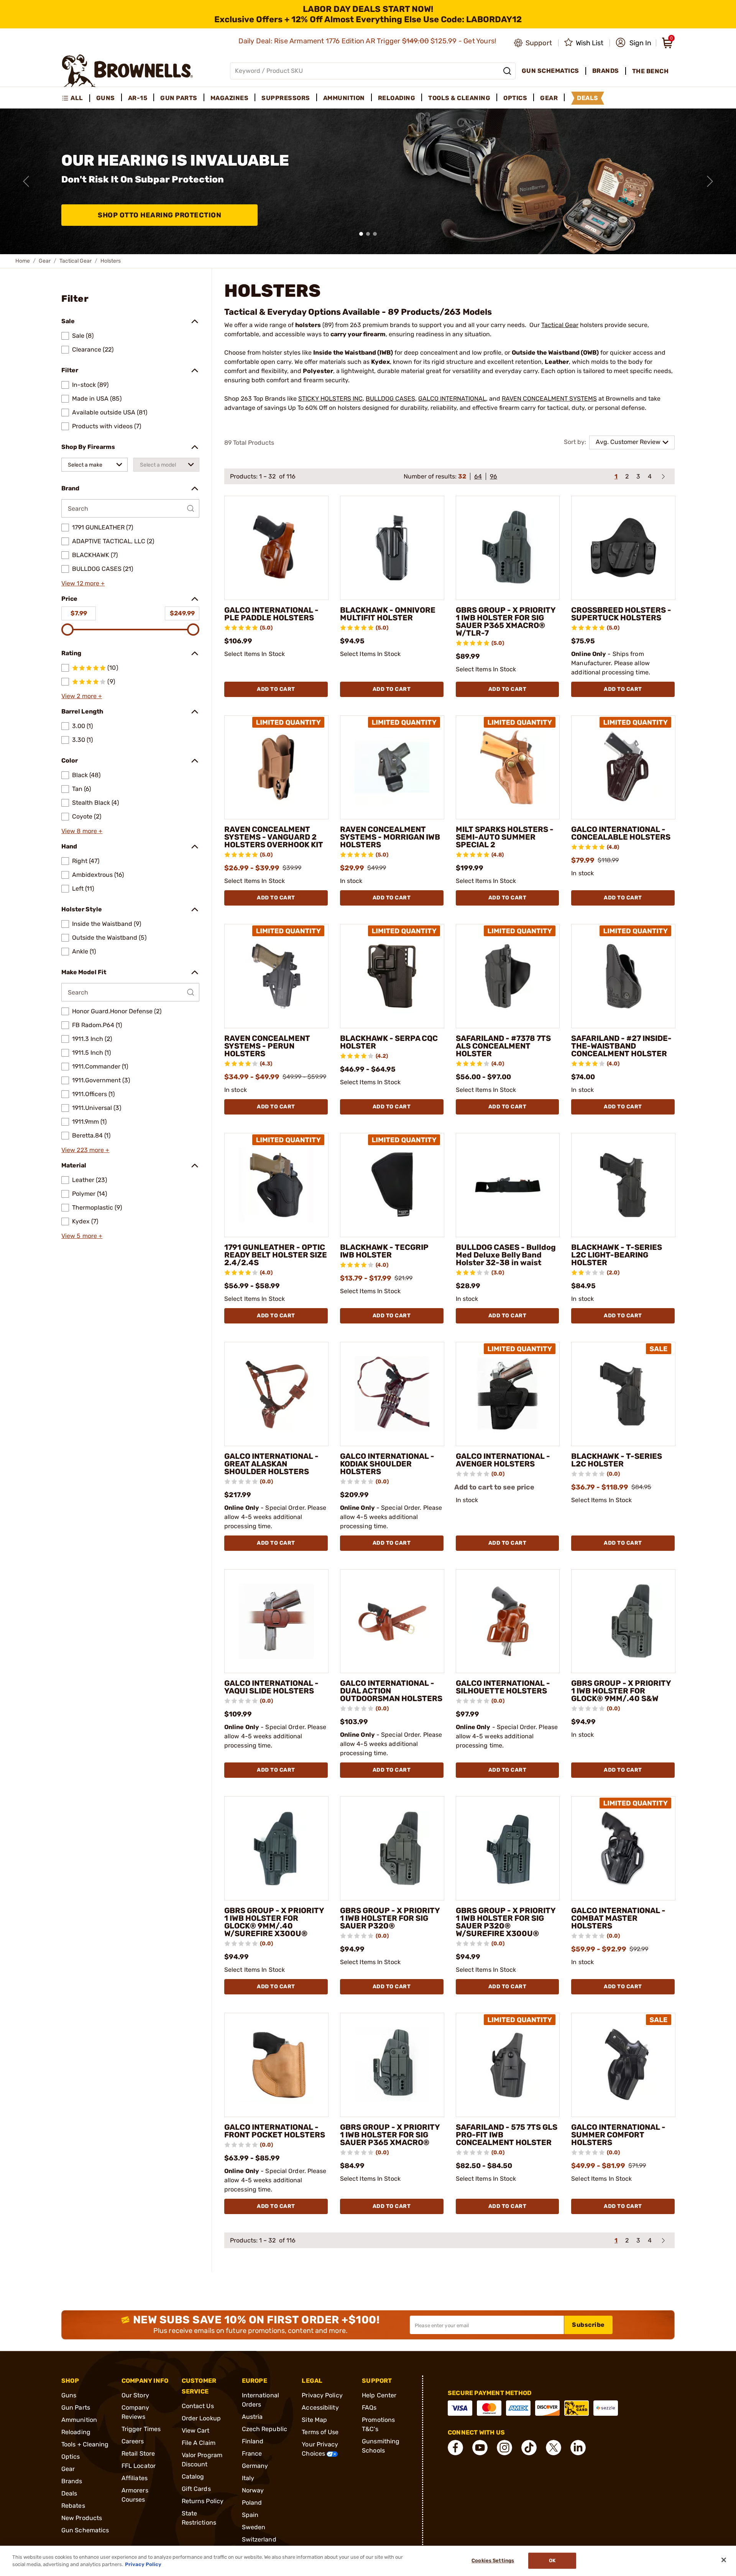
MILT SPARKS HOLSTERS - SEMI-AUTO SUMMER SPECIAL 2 (505, 837)
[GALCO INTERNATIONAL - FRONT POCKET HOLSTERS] (276, 2065)
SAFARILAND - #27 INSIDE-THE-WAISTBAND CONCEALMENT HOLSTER (621, 1046)
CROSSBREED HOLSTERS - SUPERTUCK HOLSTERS (621, 614)
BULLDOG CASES (390, 399)
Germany (255, 2466)
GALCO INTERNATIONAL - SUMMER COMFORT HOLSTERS (618, 2135)
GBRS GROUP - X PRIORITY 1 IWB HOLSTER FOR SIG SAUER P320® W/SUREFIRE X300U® (506, 1922)
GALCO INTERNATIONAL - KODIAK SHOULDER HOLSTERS (387, 1464)
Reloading (76, 2432)
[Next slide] (710, 181)
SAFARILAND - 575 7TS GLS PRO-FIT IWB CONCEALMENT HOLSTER (507, 2135)
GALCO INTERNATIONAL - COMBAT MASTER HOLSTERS (618, 1918)
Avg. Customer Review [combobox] (628, 442)
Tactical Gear (76, 261)
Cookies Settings (493, 2561)
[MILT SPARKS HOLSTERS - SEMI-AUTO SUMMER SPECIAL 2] (508, 768)
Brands (72, 2481)
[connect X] (554, 2448)
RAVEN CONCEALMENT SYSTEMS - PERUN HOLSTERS (267, 1046)
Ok (552, 2561)
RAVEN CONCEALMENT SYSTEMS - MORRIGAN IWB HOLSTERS (390, 837)
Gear (45, 261)
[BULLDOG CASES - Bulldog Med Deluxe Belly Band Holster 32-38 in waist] (508, 1185)
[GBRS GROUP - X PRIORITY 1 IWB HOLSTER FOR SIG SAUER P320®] (392, 1848)
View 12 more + (83, 583)
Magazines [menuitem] (230, 98)
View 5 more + (82, 1236)
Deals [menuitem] (588, 98)
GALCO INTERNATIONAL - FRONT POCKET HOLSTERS (275, 2131)
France (252, 2454)
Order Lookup (201, 2418)
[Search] (507, 71)
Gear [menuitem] (549, 98)
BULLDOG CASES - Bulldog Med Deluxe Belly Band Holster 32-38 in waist (506, 1255)
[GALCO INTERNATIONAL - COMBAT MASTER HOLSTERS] (623, 1848)
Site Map (314, 2420)
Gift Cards (196, 2489)
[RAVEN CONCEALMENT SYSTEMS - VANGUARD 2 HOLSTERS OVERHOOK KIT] (276, 768)
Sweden (254, 2527)
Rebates (73, 2506)
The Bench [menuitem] (651, 71)
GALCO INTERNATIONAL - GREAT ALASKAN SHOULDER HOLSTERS (271, 1464)
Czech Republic (264, 2429)
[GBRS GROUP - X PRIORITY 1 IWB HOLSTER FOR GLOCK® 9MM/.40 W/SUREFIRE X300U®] (276, 1848)
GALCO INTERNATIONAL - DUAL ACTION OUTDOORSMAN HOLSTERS (391, 1691)
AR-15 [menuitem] (138, 98)
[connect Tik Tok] (529, 2448)
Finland (253, 2441)
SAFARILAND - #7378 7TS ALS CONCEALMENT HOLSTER (503, 1046)
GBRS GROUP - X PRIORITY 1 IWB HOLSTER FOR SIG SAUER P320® (390, 1918)
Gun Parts (76, 2407)
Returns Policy (203, 2501)
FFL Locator (139, 2466)
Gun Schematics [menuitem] (550, 71)
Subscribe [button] (588, 2325)
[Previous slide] (26, 181)
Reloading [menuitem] (397, 98)
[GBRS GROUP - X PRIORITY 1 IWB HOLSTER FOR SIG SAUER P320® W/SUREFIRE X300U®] (508, 1848)
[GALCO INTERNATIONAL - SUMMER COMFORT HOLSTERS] (623, 2065)
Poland (252, 2503)
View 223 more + (85, 1150)
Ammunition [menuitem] (344, 98)
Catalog (193, 2477)
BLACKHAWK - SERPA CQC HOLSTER (389, 1042)
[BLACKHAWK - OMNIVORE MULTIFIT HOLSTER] (392, 548)
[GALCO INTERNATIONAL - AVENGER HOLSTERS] (508, 1394)
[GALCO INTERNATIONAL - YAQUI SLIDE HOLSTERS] (276, 1621)
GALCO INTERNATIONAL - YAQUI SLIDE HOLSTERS (271, 1687)
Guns (69, 2395)
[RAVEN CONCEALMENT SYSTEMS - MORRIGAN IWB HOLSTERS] (392, 768)
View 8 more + (82, 831)
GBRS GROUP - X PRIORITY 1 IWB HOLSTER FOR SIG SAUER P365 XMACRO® (390, 2135)
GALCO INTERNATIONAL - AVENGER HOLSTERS (503, 1460)
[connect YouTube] (480, 2448)
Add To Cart (276, 689)
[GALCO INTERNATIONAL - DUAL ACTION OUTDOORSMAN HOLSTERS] (392, 1621)
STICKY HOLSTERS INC (330, 399)
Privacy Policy (322, 2395)
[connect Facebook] (455, 2448)
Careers (133, 2441)
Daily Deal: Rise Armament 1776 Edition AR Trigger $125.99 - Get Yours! (368, 41)
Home (23, 261)
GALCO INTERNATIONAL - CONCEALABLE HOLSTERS (621, 833)
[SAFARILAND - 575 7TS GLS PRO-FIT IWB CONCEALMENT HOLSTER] (508, 2065)
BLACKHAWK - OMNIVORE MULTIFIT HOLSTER (388, 614)
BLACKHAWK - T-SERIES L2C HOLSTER (617, 1460)
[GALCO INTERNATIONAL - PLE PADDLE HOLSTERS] (276, 548)
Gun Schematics (85, 2530)
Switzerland (259, 2539)
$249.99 (182, 613)
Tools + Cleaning (85, 2444)
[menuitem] (76, 98)
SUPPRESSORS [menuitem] (286, 98)
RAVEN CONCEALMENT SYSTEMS (549, 399)
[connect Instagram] (504, 2448)
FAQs (369, 2407)
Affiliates (135, 2478)
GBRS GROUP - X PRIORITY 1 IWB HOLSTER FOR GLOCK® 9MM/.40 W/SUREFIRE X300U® (274, 1922)
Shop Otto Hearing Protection (159, 215)
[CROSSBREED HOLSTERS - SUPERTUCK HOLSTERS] (623, 548)
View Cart (196, 2431)
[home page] (127, 71)
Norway (253, 2490)
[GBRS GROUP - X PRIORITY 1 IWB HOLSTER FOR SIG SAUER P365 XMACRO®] (392, 2065)
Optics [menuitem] (515, 98)
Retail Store (138, 2454)
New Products (82, 2518)
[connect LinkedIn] (578, 2448)
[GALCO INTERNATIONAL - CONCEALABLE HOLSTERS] (623, 768)
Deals (69, 2493)
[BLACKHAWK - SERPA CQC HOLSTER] (392, 976)
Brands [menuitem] (606, 71)
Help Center (379, 2395)
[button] (633, 43)
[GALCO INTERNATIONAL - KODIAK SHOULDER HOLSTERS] (392, 1394)
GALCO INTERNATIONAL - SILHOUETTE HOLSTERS (503, 1687)
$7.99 (79, 613)
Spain (250, 2515)
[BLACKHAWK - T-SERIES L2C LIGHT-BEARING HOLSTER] (623, 1185)
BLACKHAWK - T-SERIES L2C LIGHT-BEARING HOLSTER (617, 1255)
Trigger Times (141, 2429)
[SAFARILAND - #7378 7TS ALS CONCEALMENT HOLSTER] (508, 976)
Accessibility (320, 2407)
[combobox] (94, 465)
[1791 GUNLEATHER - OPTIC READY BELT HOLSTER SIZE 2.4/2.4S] (276, 1185)
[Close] (724, 2560)
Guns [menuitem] (106, 98)
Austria (252, 2417)
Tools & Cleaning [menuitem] (459, 98)
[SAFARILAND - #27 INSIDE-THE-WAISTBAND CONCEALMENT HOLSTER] (623, 976)
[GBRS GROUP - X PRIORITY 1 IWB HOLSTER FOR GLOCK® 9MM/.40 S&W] (623, 1621)
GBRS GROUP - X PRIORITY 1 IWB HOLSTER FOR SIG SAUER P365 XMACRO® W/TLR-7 (506, 621)
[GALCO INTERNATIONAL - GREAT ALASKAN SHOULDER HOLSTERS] (276, 1394)
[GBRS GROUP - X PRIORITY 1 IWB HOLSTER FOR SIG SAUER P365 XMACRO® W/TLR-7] (508, 548)
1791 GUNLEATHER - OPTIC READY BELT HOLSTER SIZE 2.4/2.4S (276, 1255)
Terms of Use (320, 2432)
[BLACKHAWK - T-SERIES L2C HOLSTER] (623, 1394)
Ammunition (79, 2420)
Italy (248, 2478)
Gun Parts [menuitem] (179, 98)
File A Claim (199, 2443)
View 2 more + (82, 696)
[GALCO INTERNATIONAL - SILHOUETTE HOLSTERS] (508, 1621)
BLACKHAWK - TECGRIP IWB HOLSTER (384, 1251)
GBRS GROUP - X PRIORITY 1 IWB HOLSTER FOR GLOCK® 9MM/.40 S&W (621, 1691)
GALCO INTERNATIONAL (452, 399)
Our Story (135, 2395)
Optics (71, 2457)
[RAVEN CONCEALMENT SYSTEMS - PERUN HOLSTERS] (276, 976)
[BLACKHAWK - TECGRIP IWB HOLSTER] (392, 1185)
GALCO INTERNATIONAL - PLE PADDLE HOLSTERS (271, 614)
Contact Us (198, 2406)
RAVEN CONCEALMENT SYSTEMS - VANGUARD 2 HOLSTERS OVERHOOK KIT (274, 837)
